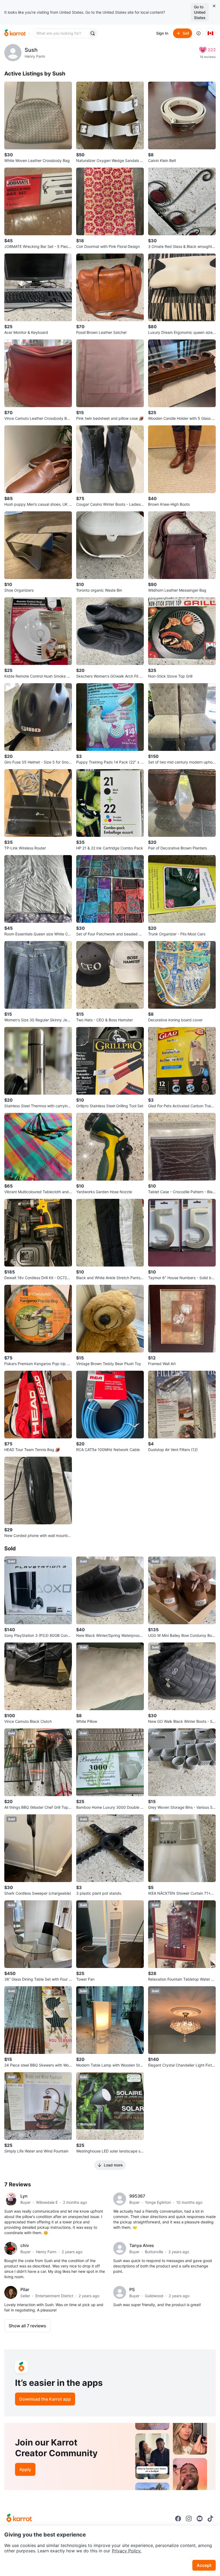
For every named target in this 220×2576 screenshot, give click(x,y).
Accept (204, 2565)
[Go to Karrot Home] (19, 2519)
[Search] (93, 33)
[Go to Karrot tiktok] (210, 2519)
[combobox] (61, 33)
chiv (25, 2245)
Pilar (25, 2289)
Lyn (24, 2196)
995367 (137, 2196)
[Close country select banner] (214, 6)
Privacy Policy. (127, 2551)
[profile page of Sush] (13, 53)
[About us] (199, 33)
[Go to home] (15, 33)
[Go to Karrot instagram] (189, 2519)
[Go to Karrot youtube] (200, 2519)
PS (132, 2289)
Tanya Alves (142, 2245)
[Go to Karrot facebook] (178, 2519)
